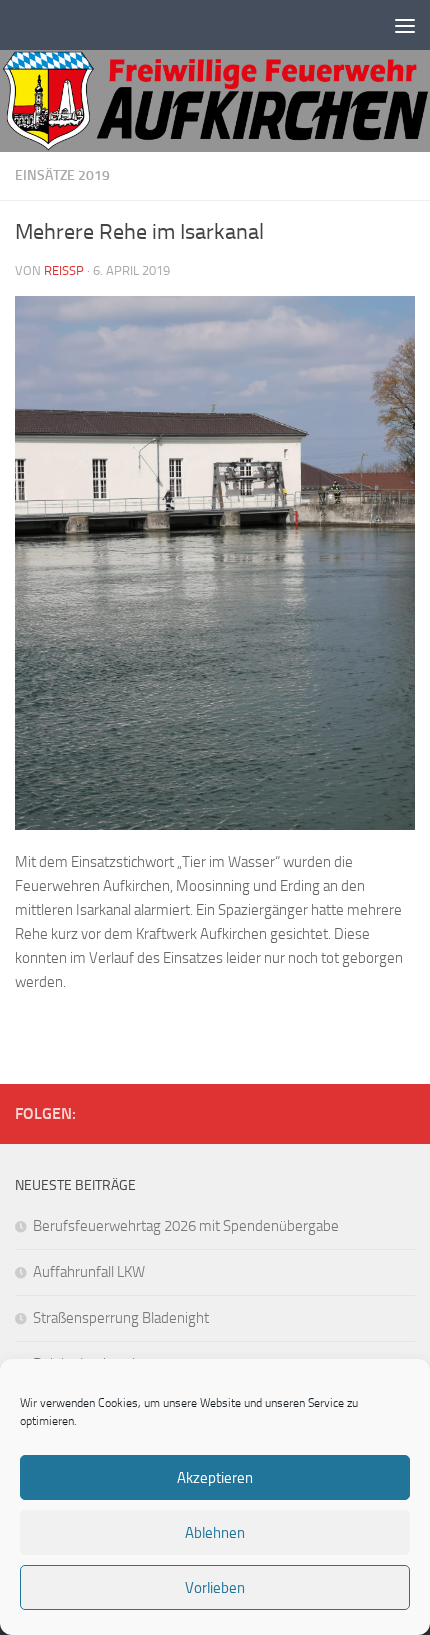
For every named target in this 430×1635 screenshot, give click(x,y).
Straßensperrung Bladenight (121, 1318)
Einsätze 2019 (62, 175)
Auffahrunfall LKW (89, 1272)
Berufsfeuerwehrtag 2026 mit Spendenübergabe (186, 1226)
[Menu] (405, 25)
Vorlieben (215, 1588)
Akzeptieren (215, 1478)
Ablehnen (215, 1533)
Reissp (64, 270)
